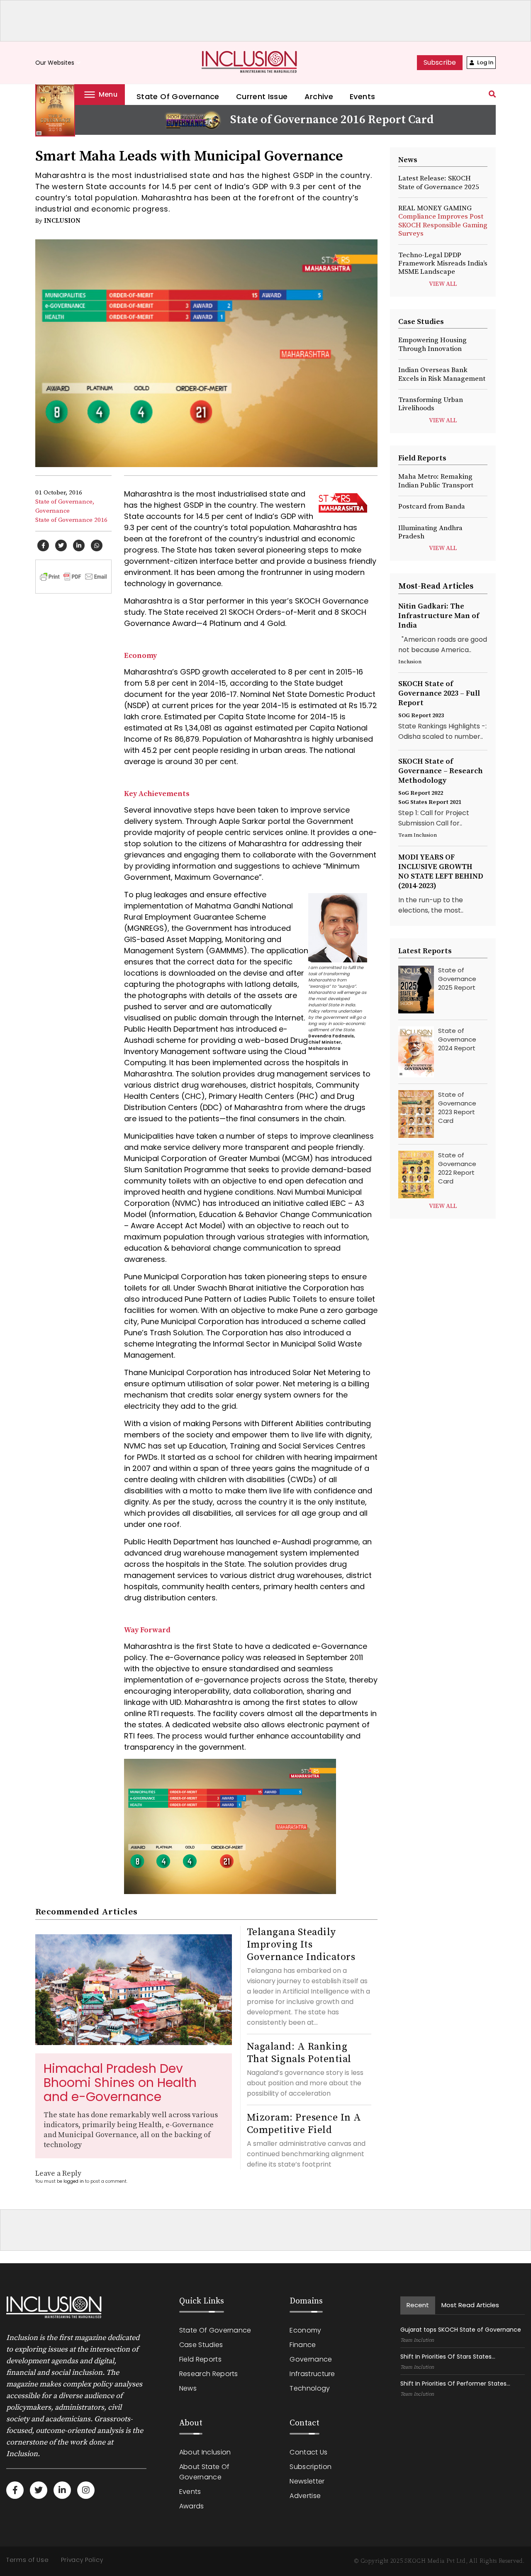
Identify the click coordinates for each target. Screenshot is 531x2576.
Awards (192, 2506)
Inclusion (62, 221)
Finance (303, 2345)
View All (443, 284)
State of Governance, (65, 502)
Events (362, 96)
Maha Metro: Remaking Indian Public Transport (436, 481)
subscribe (440, 62)
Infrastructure (312, 2374)
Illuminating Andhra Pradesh (430, 532)
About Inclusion (205, 2452)
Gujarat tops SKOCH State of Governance (461, 2330)
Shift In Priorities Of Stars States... (448, 2357)
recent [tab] (418, 2305)
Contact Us (308, 2452)
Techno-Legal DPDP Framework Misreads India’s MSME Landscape (443, 264)
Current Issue (262, 96)
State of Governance (178, 96)
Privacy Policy (82, 2560)
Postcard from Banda (432, 506)
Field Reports (200, 2359)
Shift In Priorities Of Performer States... (455, 2384)
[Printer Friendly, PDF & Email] (73, 576)
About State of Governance (204, 2472)
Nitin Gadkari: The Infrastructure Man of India (439, 616)
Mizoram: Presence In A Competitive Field (304, 2124)
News (188, 2388)
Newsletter (307, 2481)
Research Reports (209, 2374)
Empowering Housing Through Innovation (432, 344)
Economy (305, 2330)
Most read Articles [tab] (470, 2305)
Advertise (305, 2496)
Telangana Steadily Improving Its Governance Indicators (301, 1945)
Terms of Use (27, 2560)
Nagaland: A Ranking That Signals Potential (299, 2053)
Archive (319, 96)
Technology (310, 2388)
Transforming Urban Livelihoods (431, 404)
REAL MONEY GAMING (443, 221)
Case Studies (201, 2345)
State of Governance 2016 (71, 520)
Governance (52, 511)
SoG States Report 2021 (430, 802)
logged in (74, 2181)
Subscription (311, 2467)
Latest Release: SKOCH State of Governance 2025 (439, 183)
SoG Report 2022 (421, 793)
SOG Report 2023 (421, 716)
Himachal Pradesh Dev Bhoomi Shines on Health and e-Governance (120, 2083)
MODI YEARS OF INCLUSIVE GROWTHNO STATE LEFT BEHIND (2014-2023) (441, 872)
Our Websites (59, 63)
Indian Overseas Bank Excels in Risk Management (442, 374)
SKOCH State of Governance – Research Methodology (441, 771)
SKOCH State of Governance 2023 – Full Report (439, 693)
